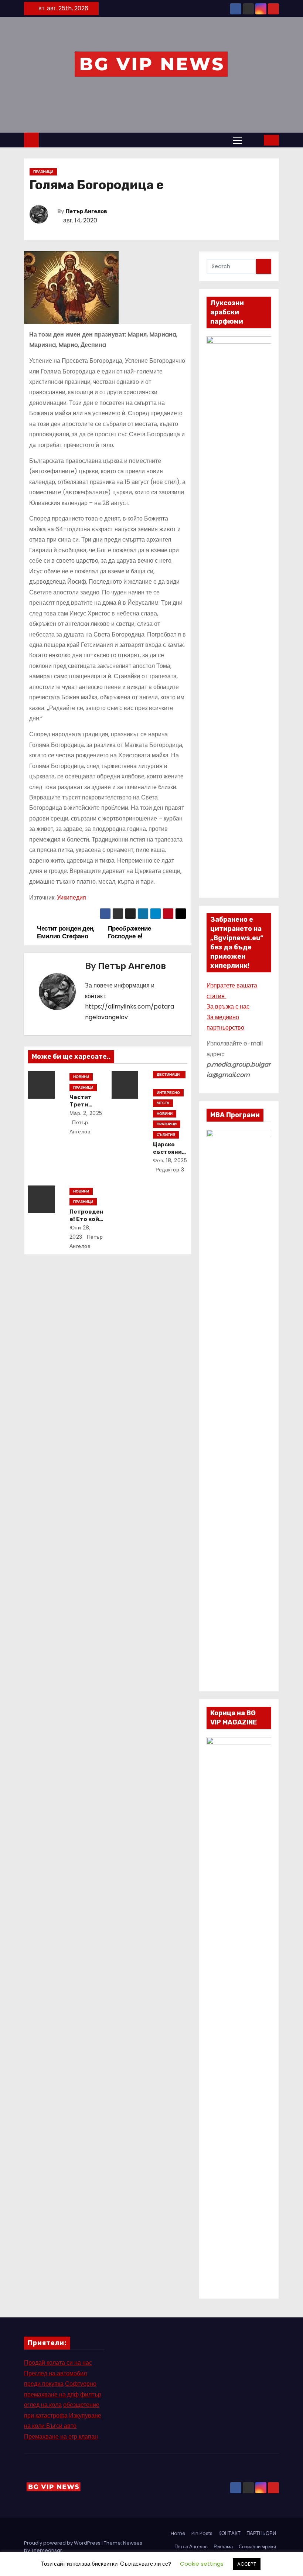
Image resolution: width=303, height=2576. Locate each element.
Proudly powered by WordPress (63, 2543)
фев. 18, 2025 (170, 1160)
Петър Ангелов (86, 211)
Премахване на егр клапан (61, 2437)
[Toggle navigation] (237, 140)
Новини (81, 1077)
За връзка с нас (228, 1006)
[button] (253, 140)
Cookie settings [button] (202, 2564)
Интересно (168, 1093)
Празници (43, 172)
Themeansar (47, 2550)
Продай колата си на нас (58, 2363)
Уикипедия (72, 898)
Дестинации (168, 1075)
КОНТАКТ (229, 2533)
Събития (166, 1135)
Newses (133, 2543)
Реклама (223, 2547)
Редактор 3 (169, 1170)
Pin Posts (202, 2533)
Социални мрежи (257, 2547)
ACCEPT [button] (247, 2564)
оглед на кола (43, 2405)
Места (163, 1103)
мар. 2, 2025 (86, 1113)
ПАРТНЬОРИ (261, 2533)
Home (178, 2533)
